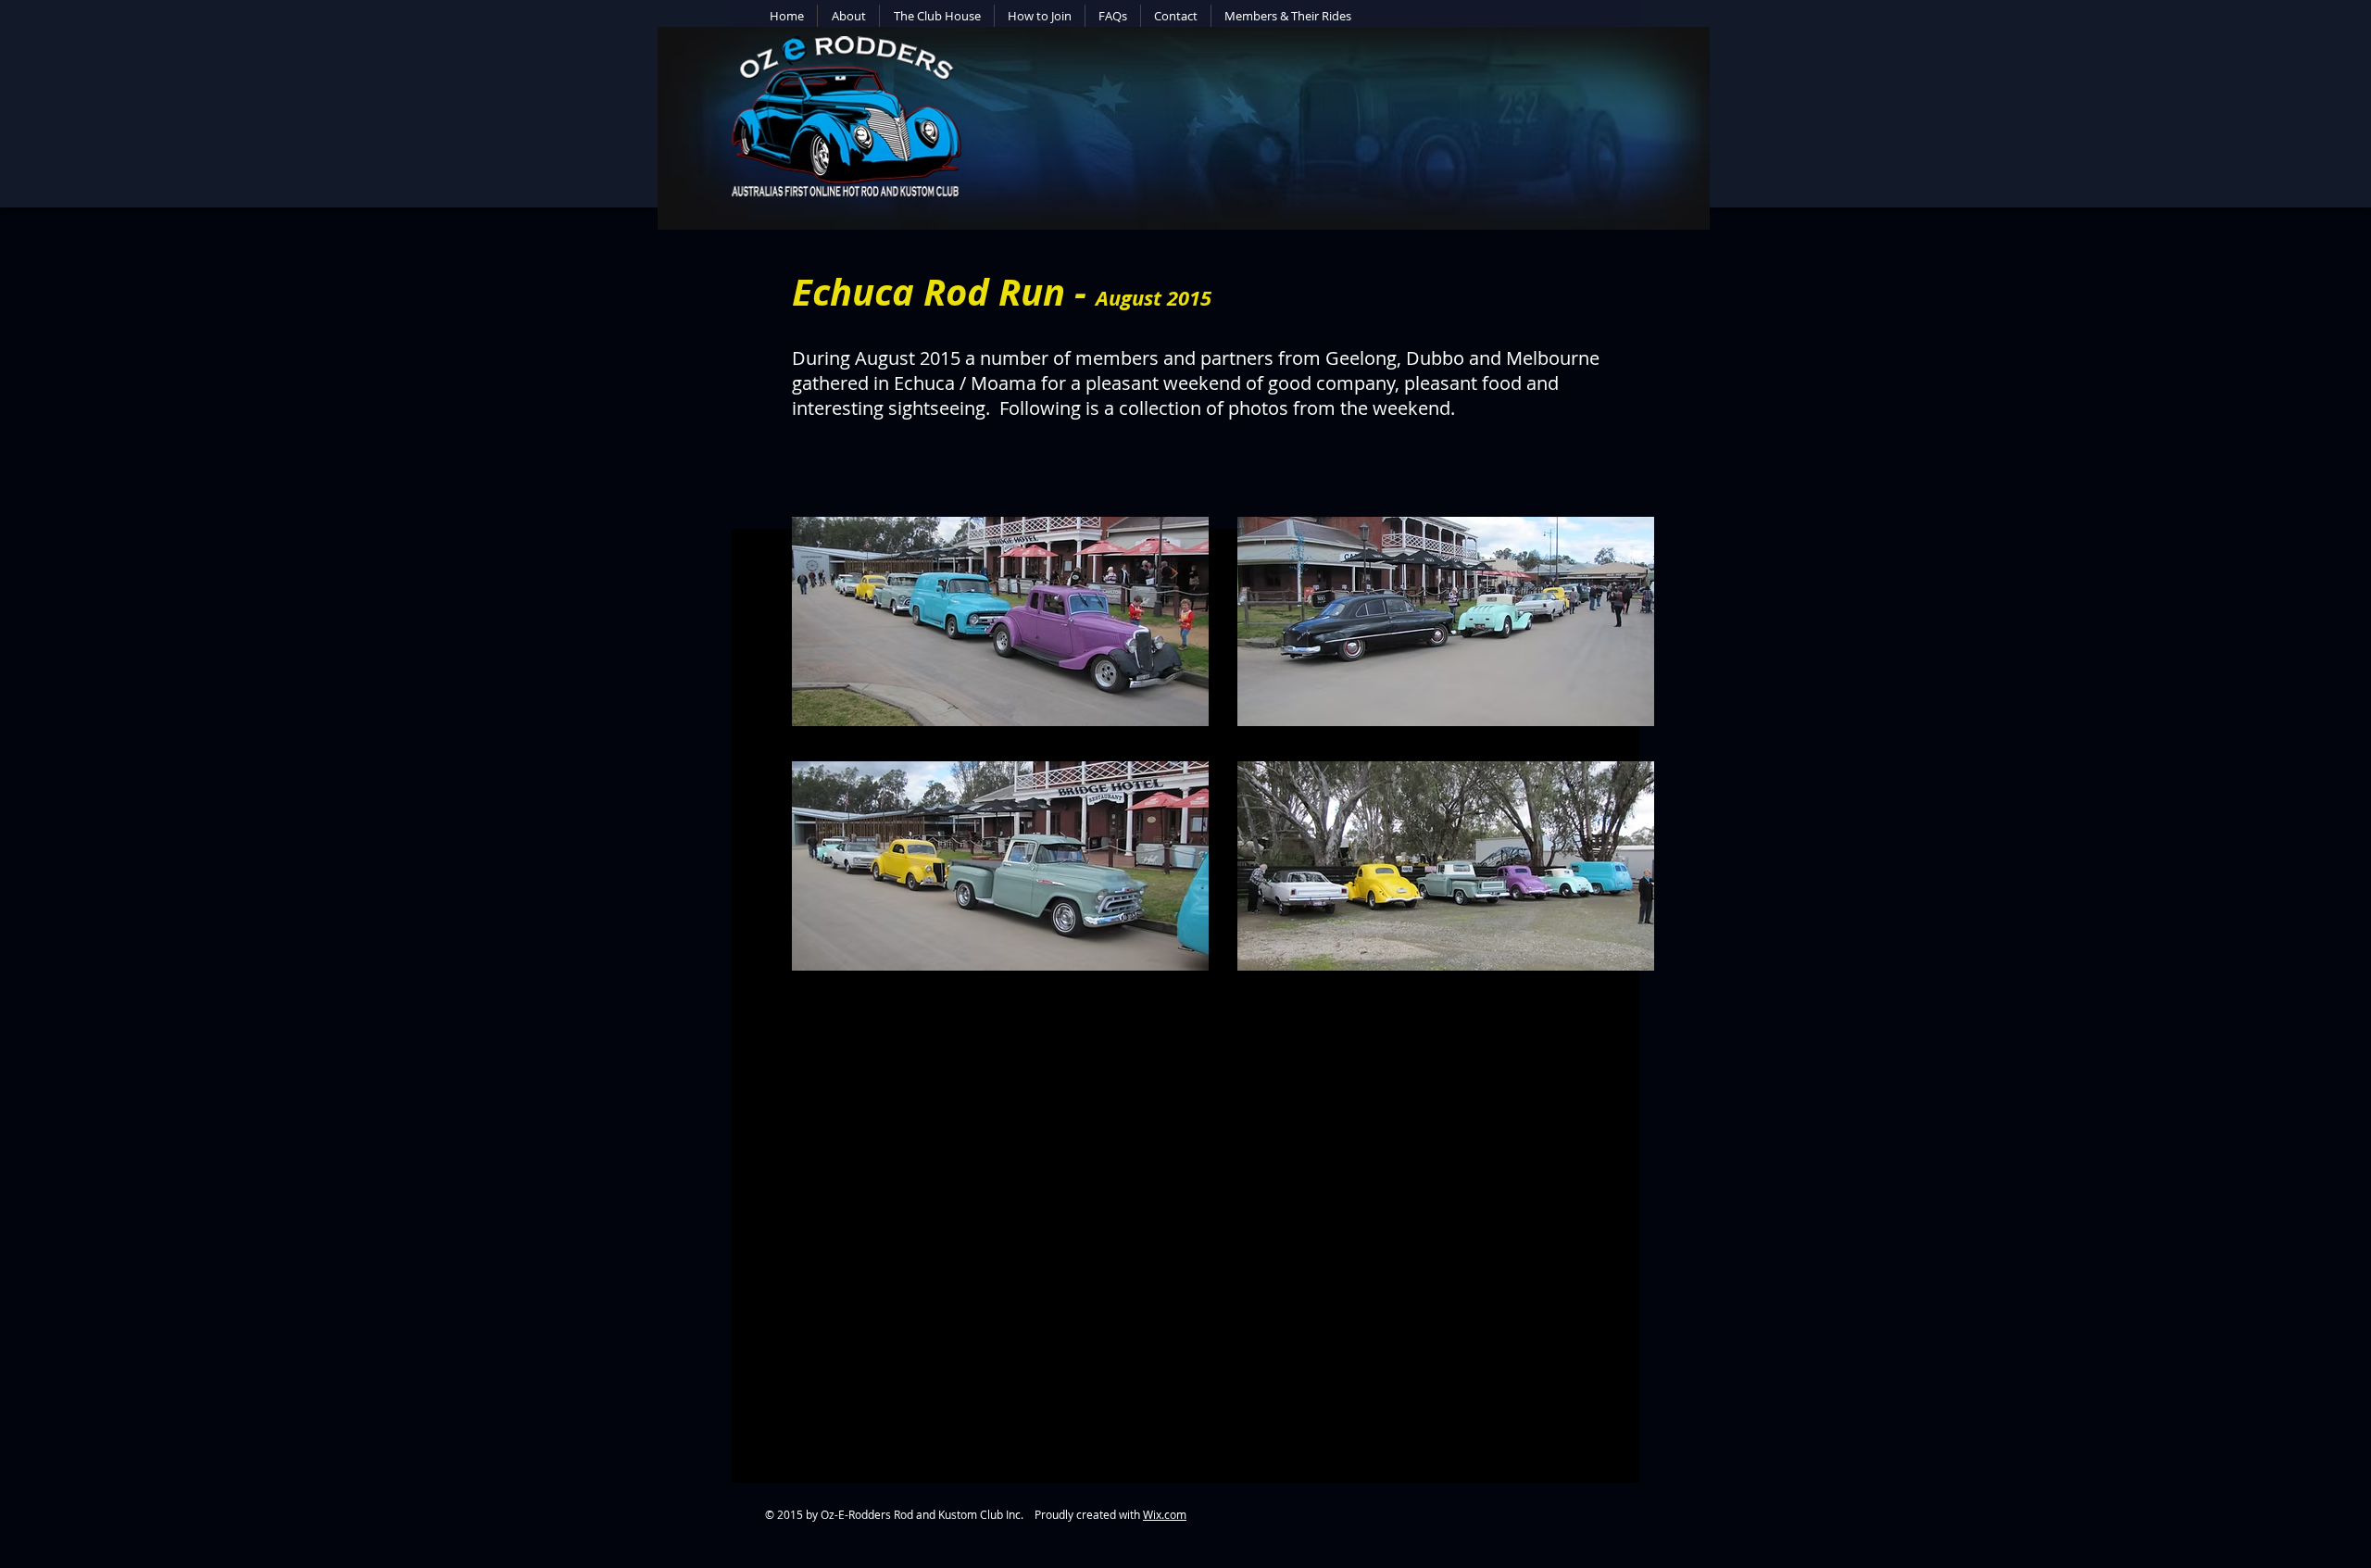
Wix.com (1165, 1514)
